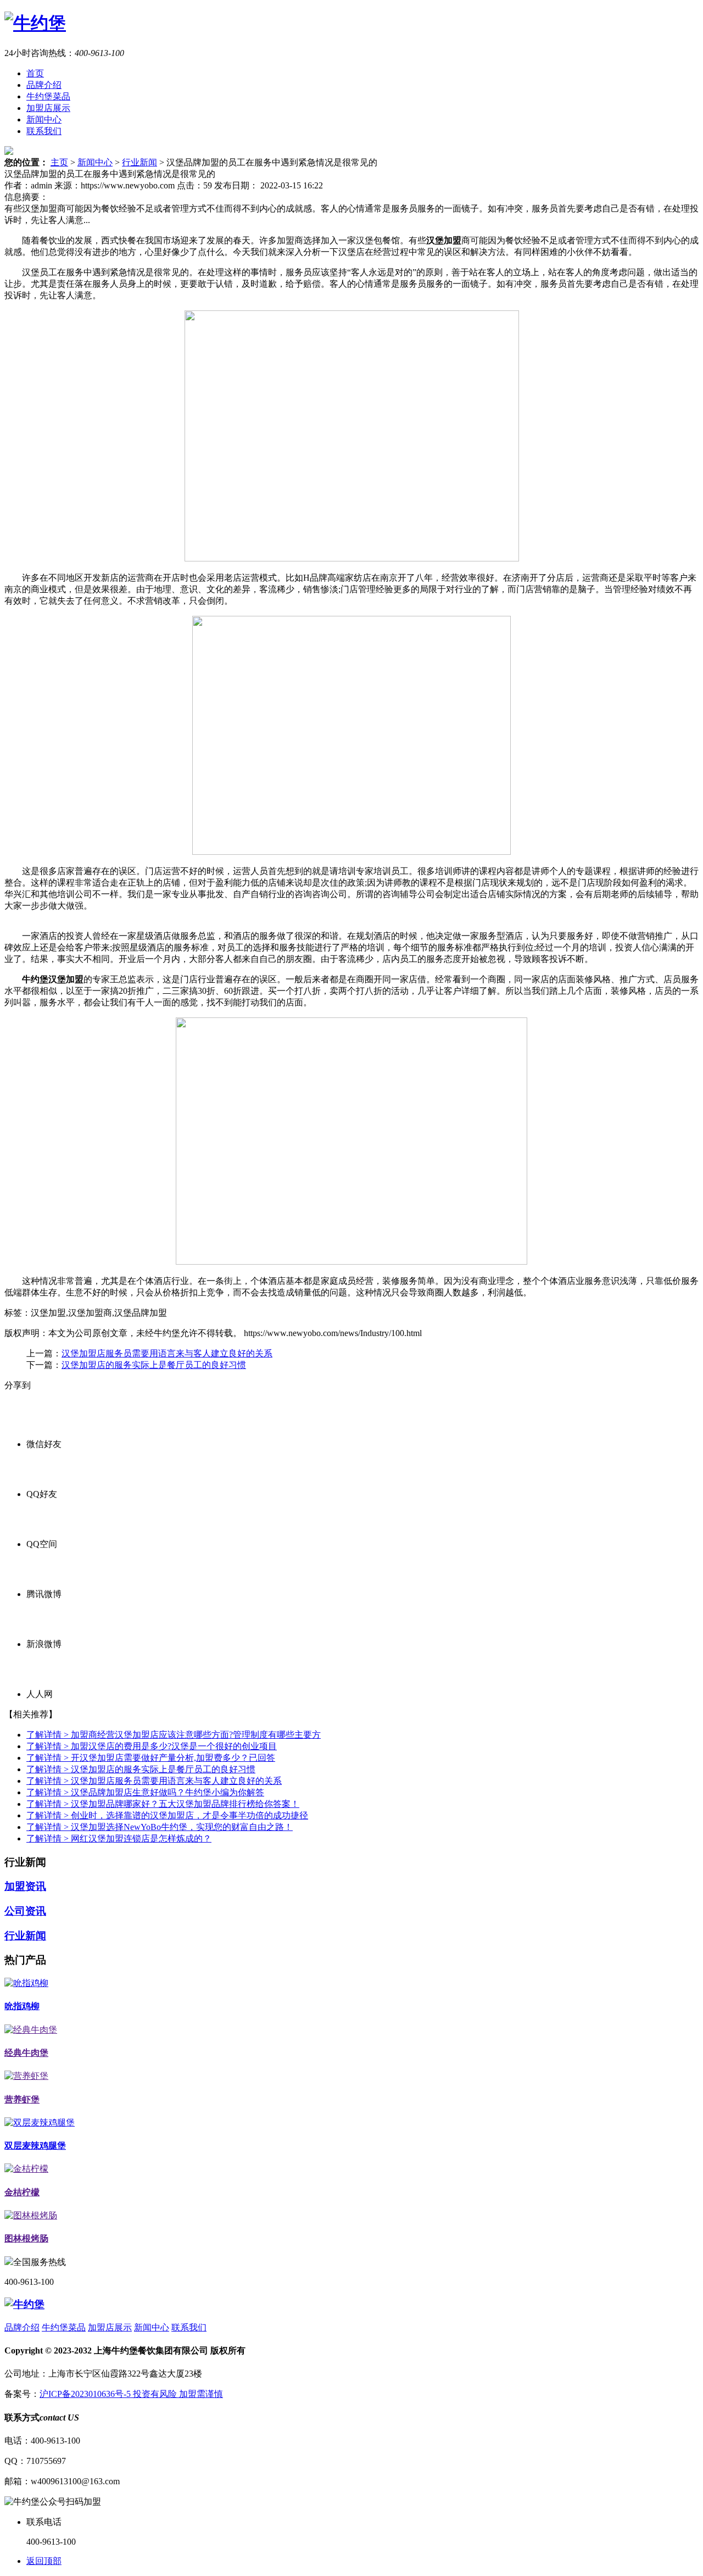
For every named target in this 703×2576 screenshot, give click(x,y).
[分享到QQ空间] (362, 1517)
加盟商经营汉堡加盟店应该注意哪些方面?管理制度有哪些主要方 (174, 1735)
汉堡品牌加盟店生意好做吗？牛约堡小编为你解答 (145, 1792)
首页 (35, 73)
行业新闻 (140, 162)
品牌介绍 (44, 85)
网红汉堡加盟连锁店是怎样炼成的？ (119, 1838)
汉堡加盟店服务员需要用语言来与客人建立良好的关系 (167, 1353)
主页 (59, 162)
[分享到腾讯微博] (362, 1567)
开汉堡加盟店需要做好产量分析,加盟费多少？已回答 (151, 1758)
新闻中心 (44, 119)
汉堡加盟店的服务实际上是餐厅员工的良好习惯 (154, 1365)
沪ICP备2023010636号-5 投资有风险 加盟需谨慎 (131, 2394)
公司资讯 (25, 1911)
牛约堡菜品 (48, 96)
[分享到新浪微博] (362, 1617)
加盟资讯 (25, 1886)
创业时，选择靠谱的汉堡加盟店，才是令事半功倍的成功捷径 (167, 1815)
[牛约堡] (35, 23)
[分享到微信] (362, 1417)
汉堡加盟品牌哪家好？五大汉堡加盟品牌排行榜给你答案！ (163, 1804)
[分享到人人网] (362, 1667)
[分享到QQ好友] (362, 1467)
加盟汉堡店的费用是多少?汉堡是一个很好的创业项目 (152, 1746)
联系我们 (44, 131)
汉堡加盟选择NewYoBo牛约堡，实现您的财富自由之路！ (160, 1827)
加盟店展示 (48, 108)
